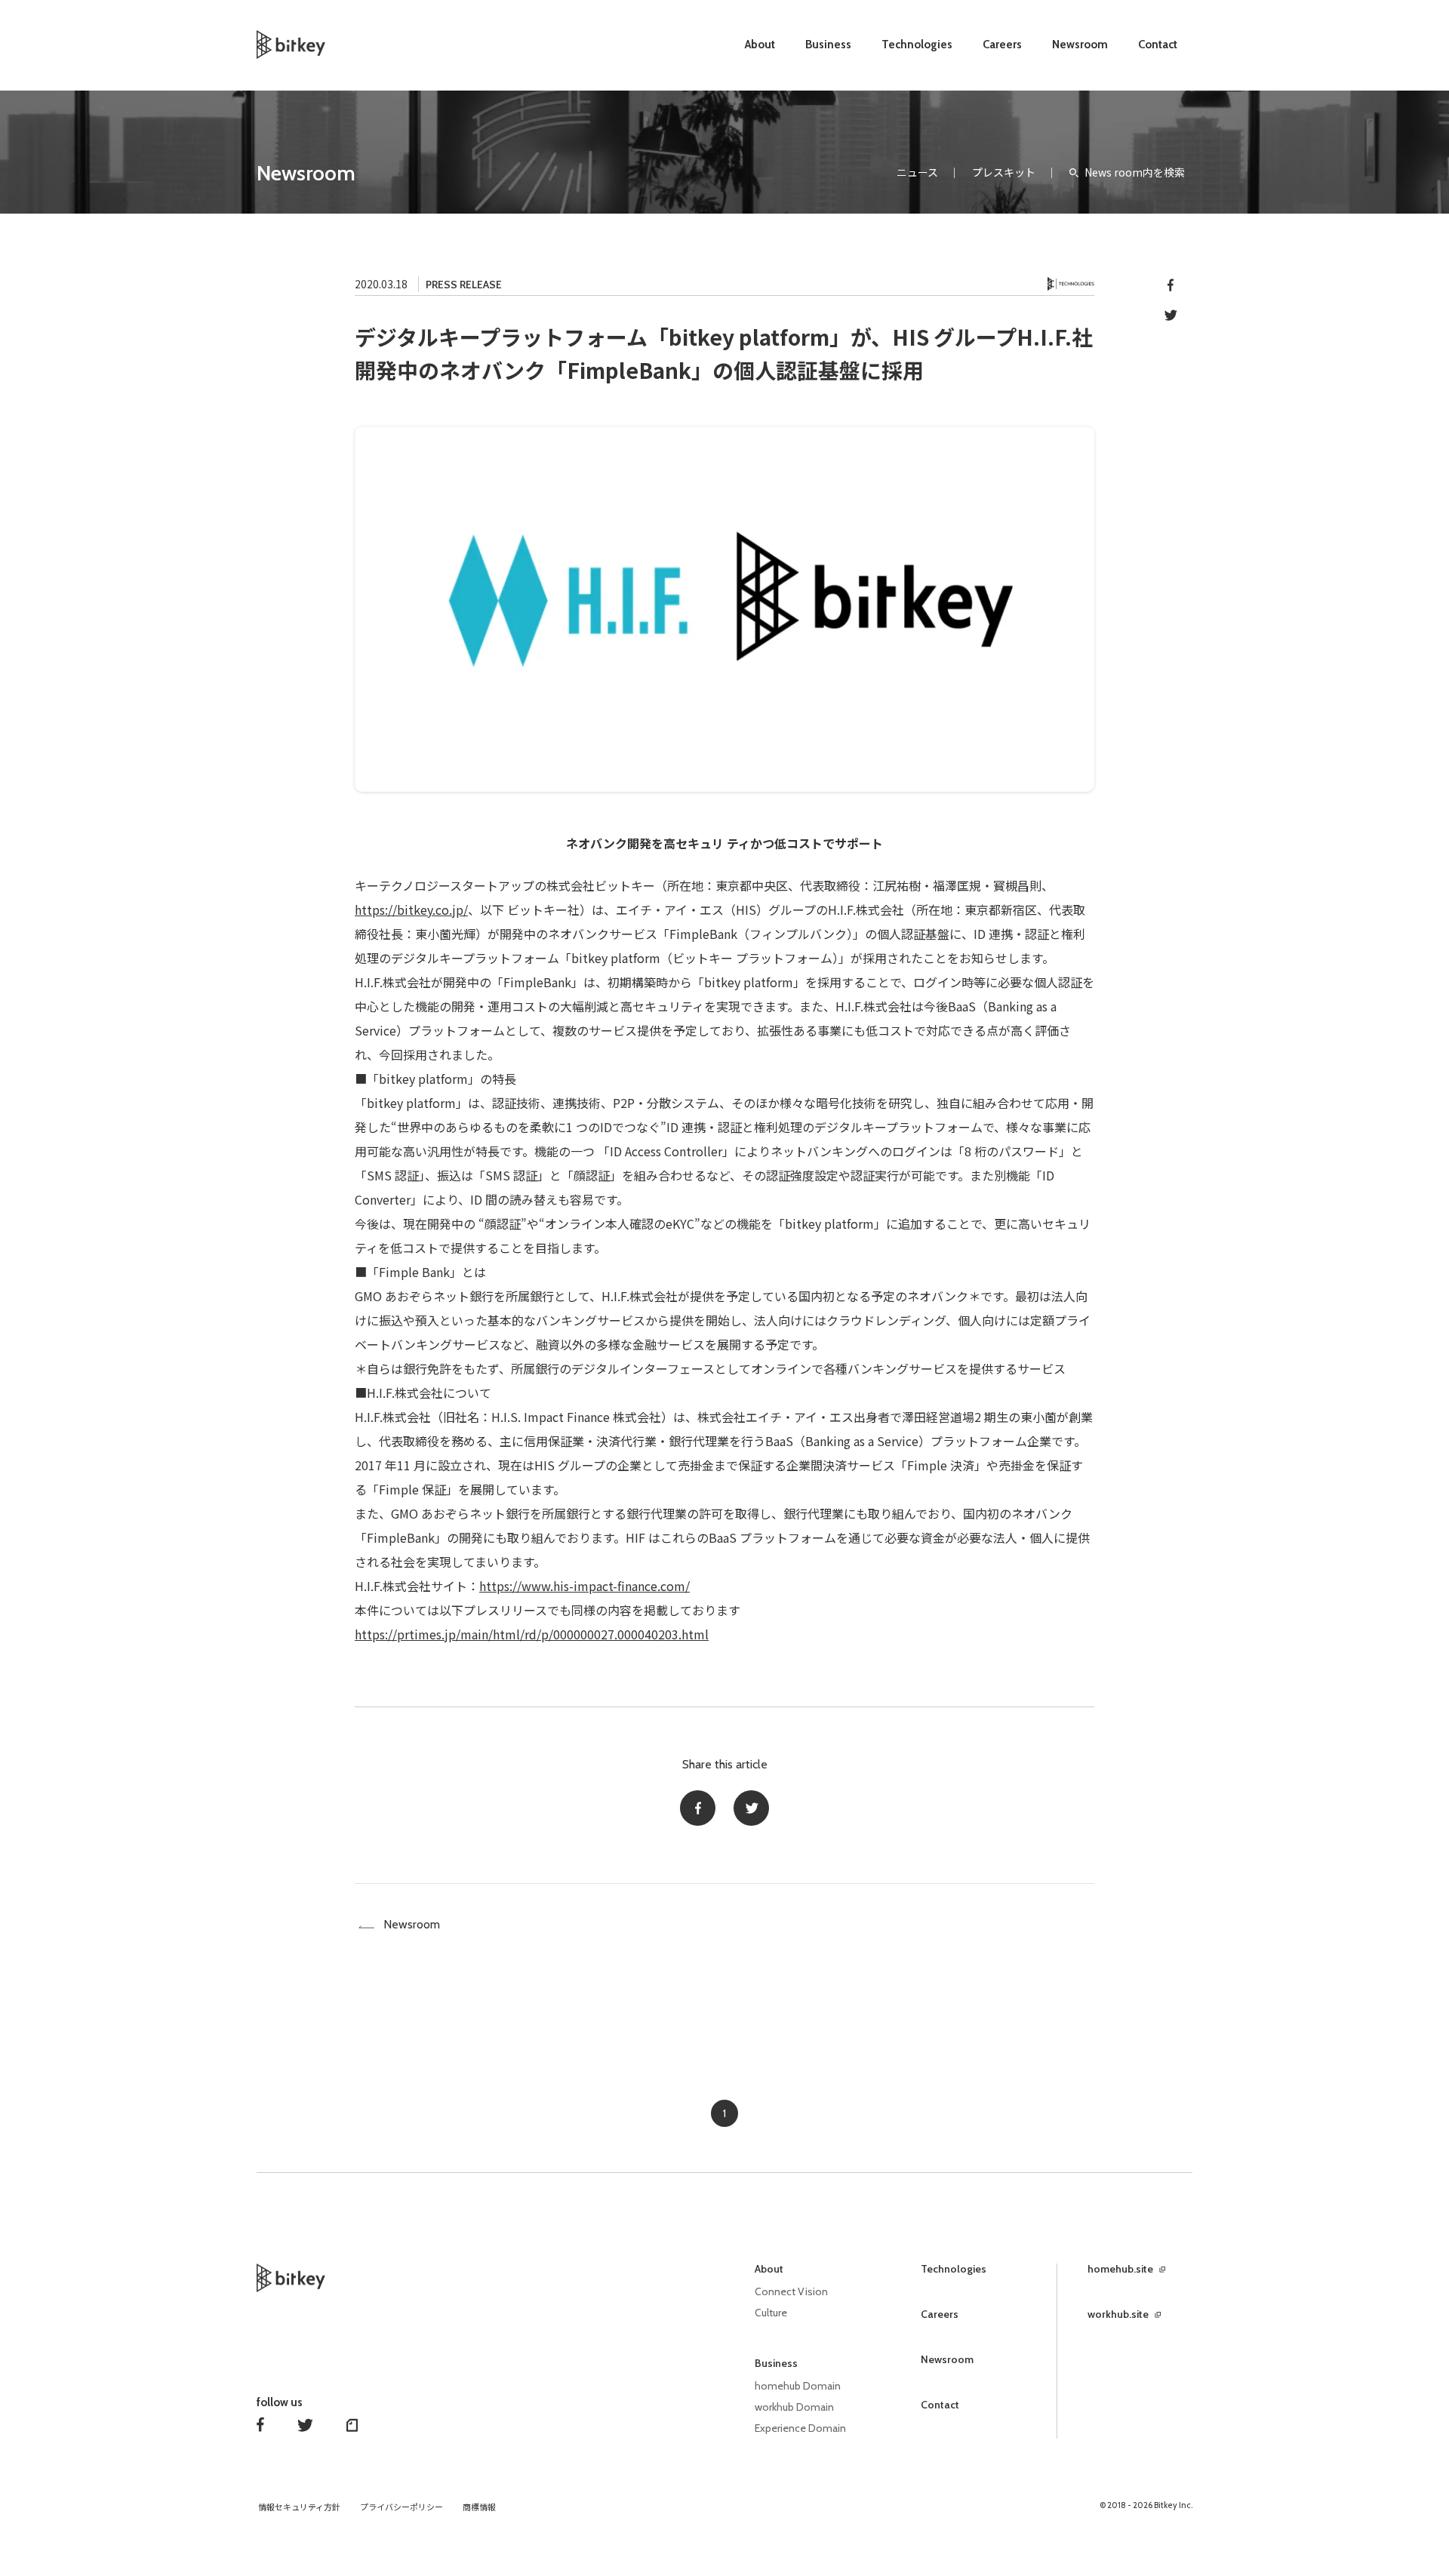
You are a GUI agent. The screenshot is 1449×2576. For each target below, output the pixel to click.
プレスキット (1004, 172)
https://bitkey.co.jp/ (411, 909)
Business (828, 45)
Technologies (917, 45)
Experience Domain (800, 2428)
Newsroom (1080, 45)
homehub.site (1120, 2269)
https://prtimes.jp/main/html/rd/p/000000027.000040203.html (532, 1634)
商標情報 (479, 2507)
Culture (771, 2313)
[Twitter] (751, 1808)
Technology (1071, 284)
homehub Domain (798, 2386)
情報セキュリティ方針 (299, 2507)
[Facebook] (698, 1808)
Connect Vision (791, 2291)
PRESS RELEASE (464, 285)
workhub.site (1118, 2314)
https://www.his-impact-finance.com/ (585, 1586)
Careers (1002, 45)
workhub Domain (794, 2407)
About (760, 45)
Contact (1158, 45)
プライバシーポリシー (401, 2507)
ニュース (917, 172)
